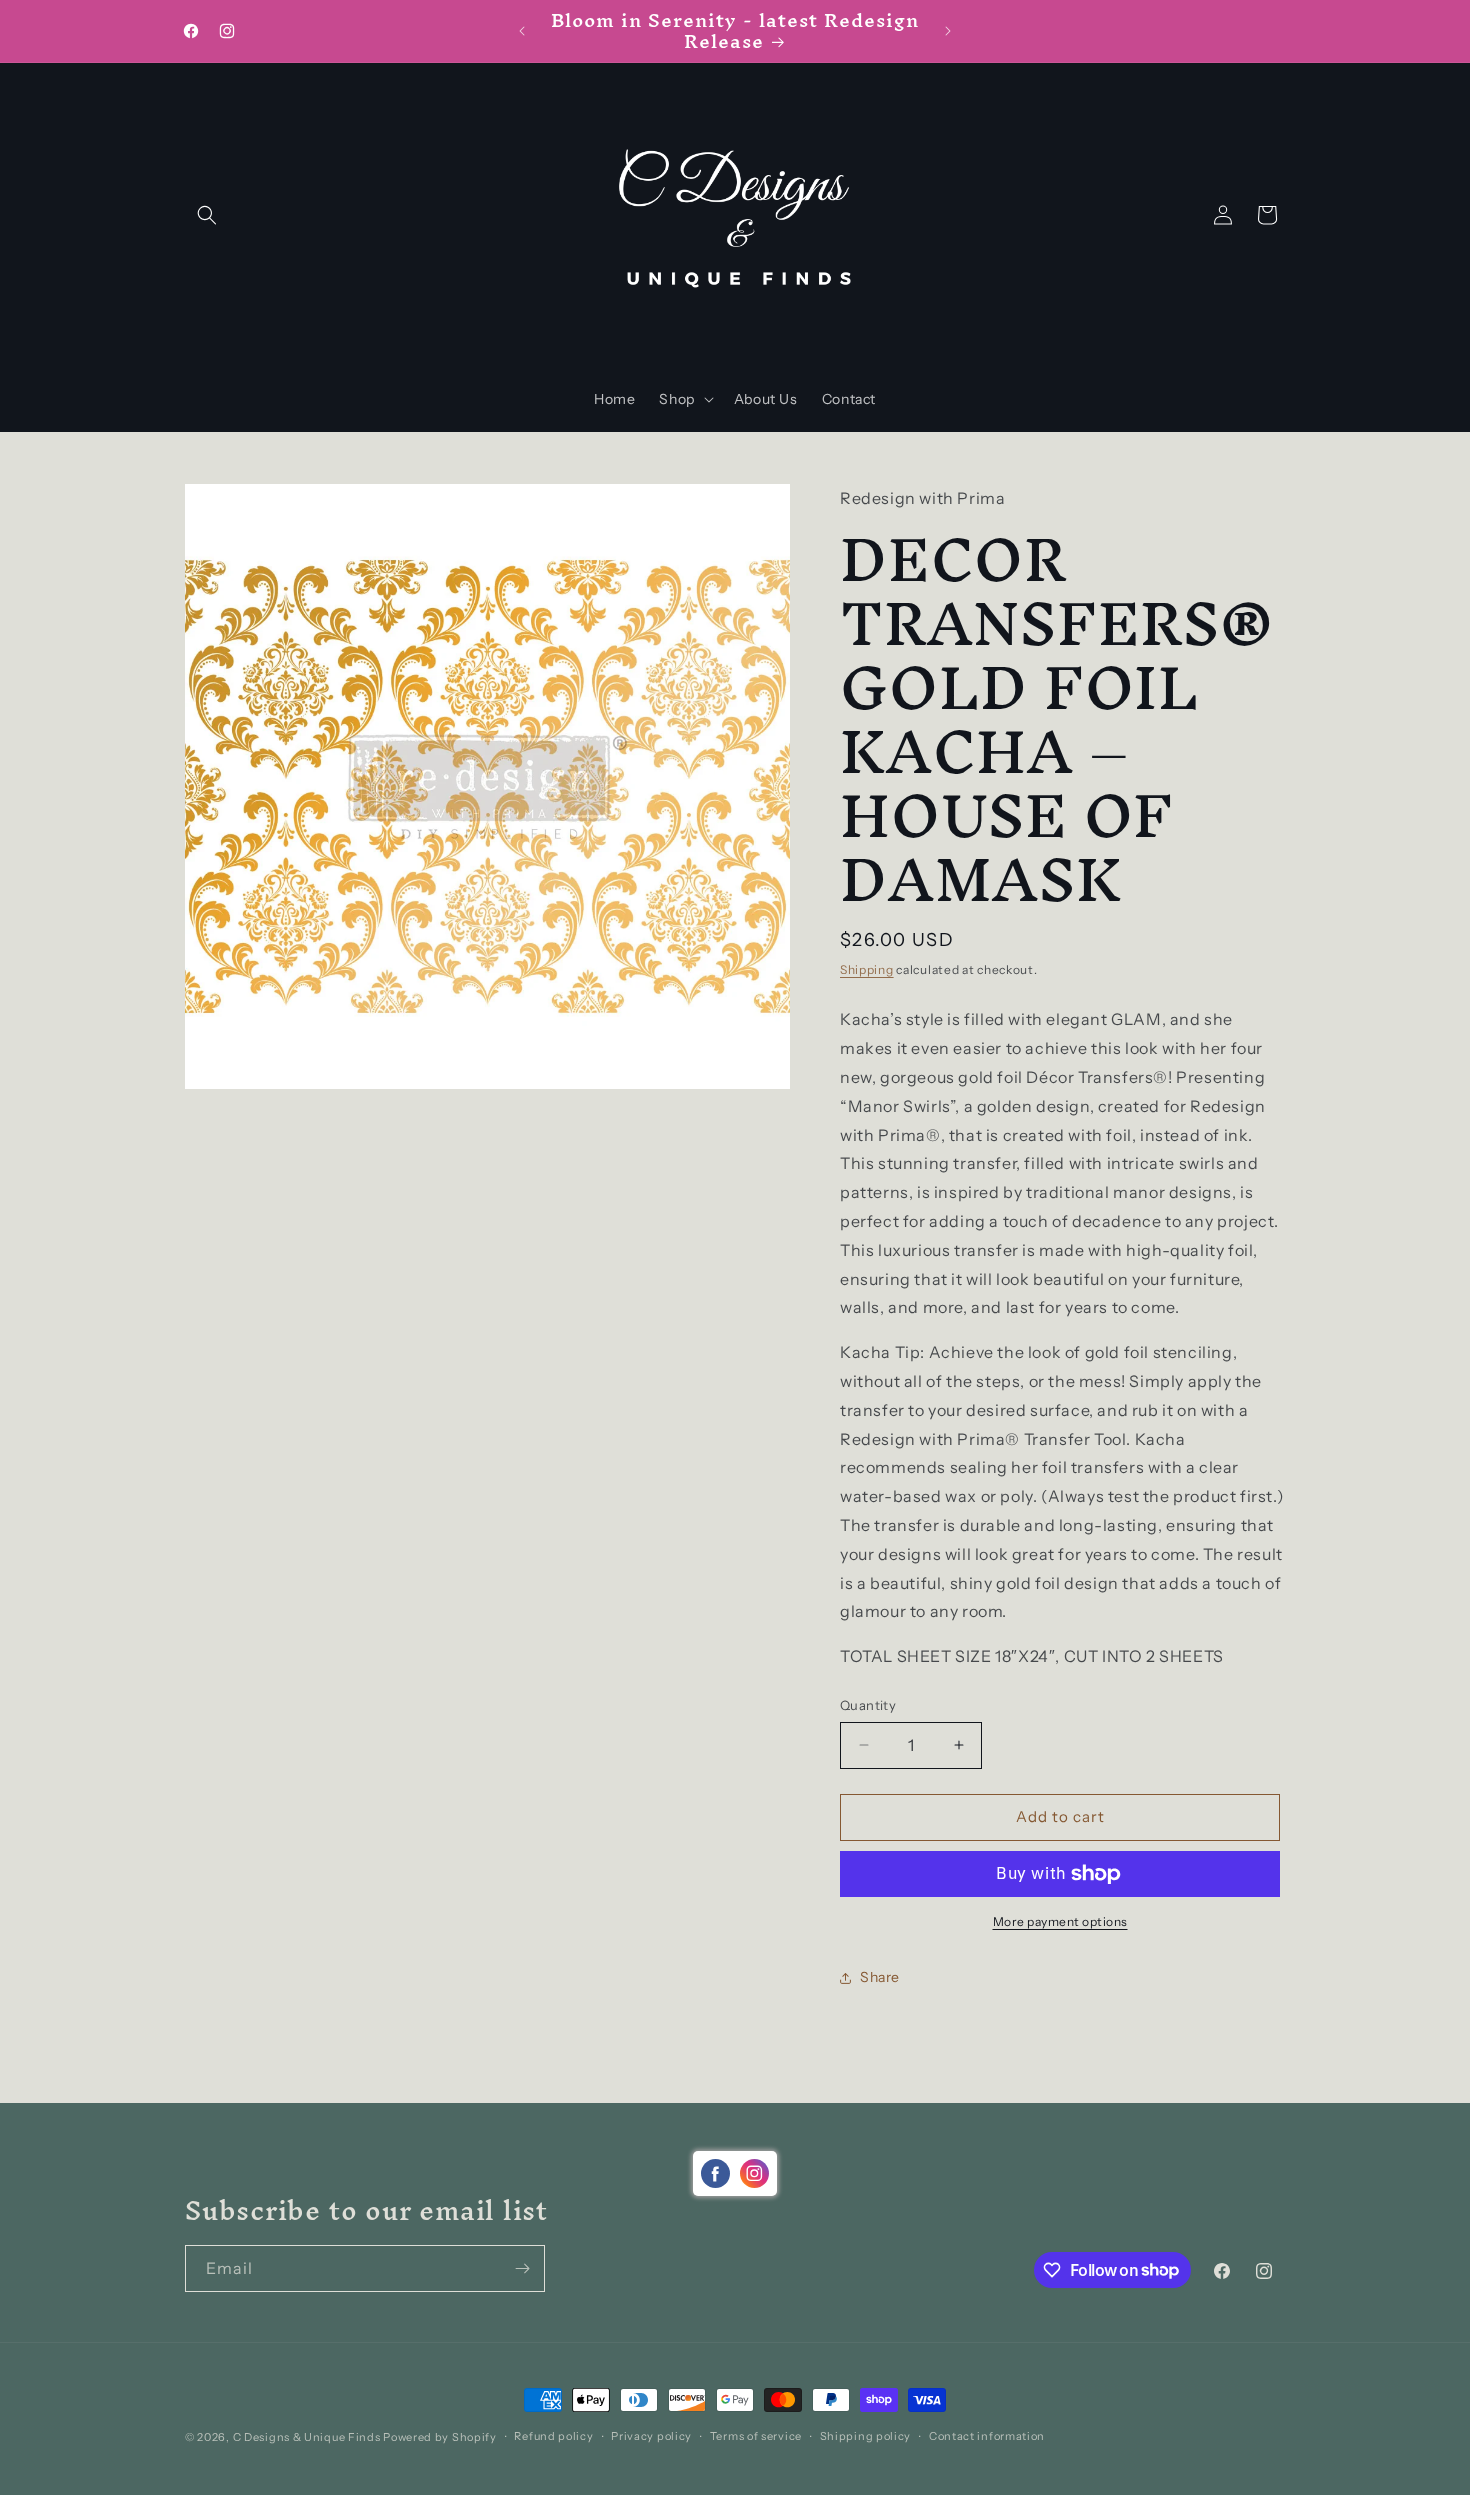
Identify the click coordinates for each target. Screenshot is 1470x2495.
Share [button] (880, 1977)
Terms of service (756, 2436)
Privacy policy (651, 2436)
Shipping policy (866, 2436)
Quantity (868, 1705)
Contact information (987, 2436)
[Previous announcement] (522, 31)
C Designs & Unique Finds (307, 2437)
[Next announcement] (948, 31)
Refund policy (553, 2436)
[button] (207, 215)
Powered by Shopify (440, 2437)
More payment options (1060, 1921)
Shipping (867, 969)
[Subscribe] (522, 2268)
